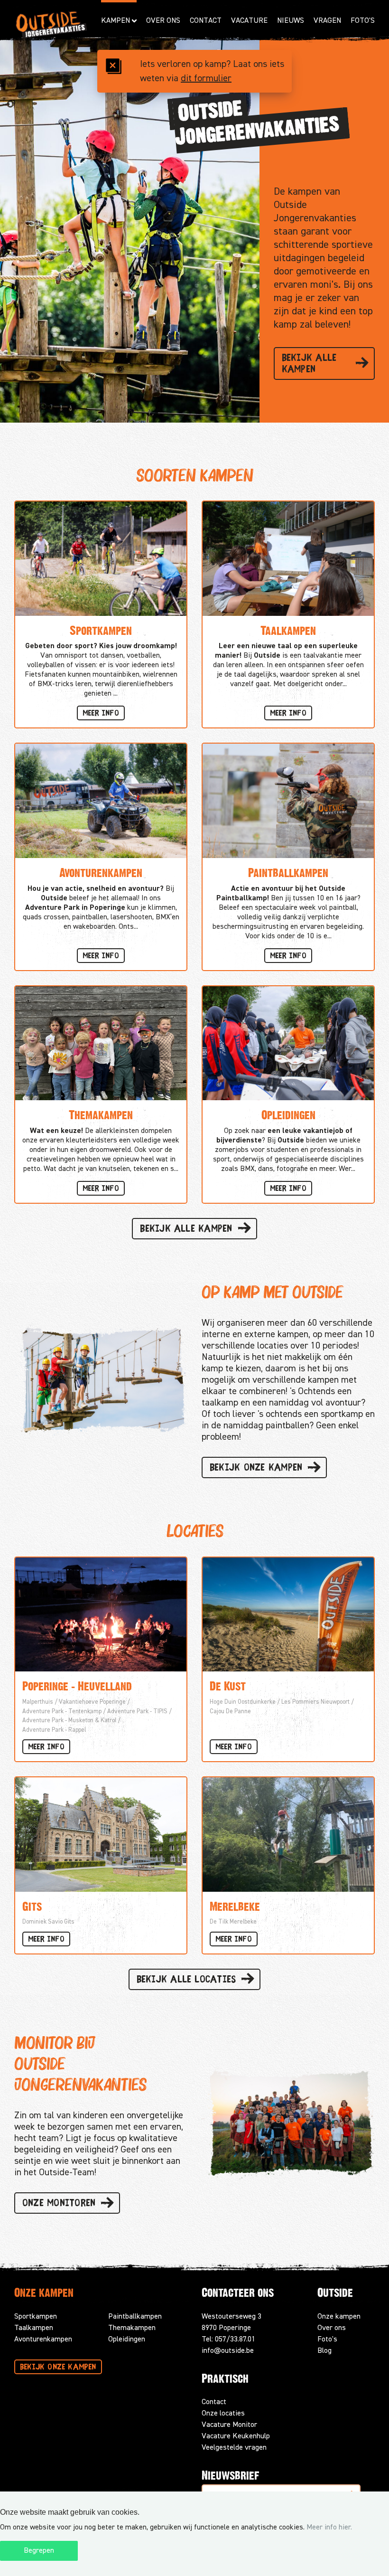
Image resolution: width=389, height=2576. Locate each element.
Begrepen (39, 2551)
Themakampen (132, 2328)
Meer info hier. (329, 2528)
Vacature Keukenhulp (236, 2436)
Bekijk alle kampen (309, 364)
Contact (206, 21)
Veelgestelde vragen (234, 2448)
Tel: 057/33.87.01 (228, 2340)
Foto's (363, 21)
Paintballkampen (135, 2317)
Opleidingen (127, 2340)
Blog (324, 2351)
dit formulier (206, 78)
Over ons (332, 2328)
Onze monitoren (59, 2204)
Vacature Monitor (229, 2425)
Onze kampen (339, 2317)
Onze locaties (223, 2414)
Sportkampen (36, 2317)
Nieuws (291, 21)
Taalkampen (34, 2328)
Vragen (327, 21)
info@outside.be (228, 2351)
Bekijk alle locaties (186, 1980)
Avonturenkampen (43, 2340)
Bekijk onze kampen (256, 1468)
